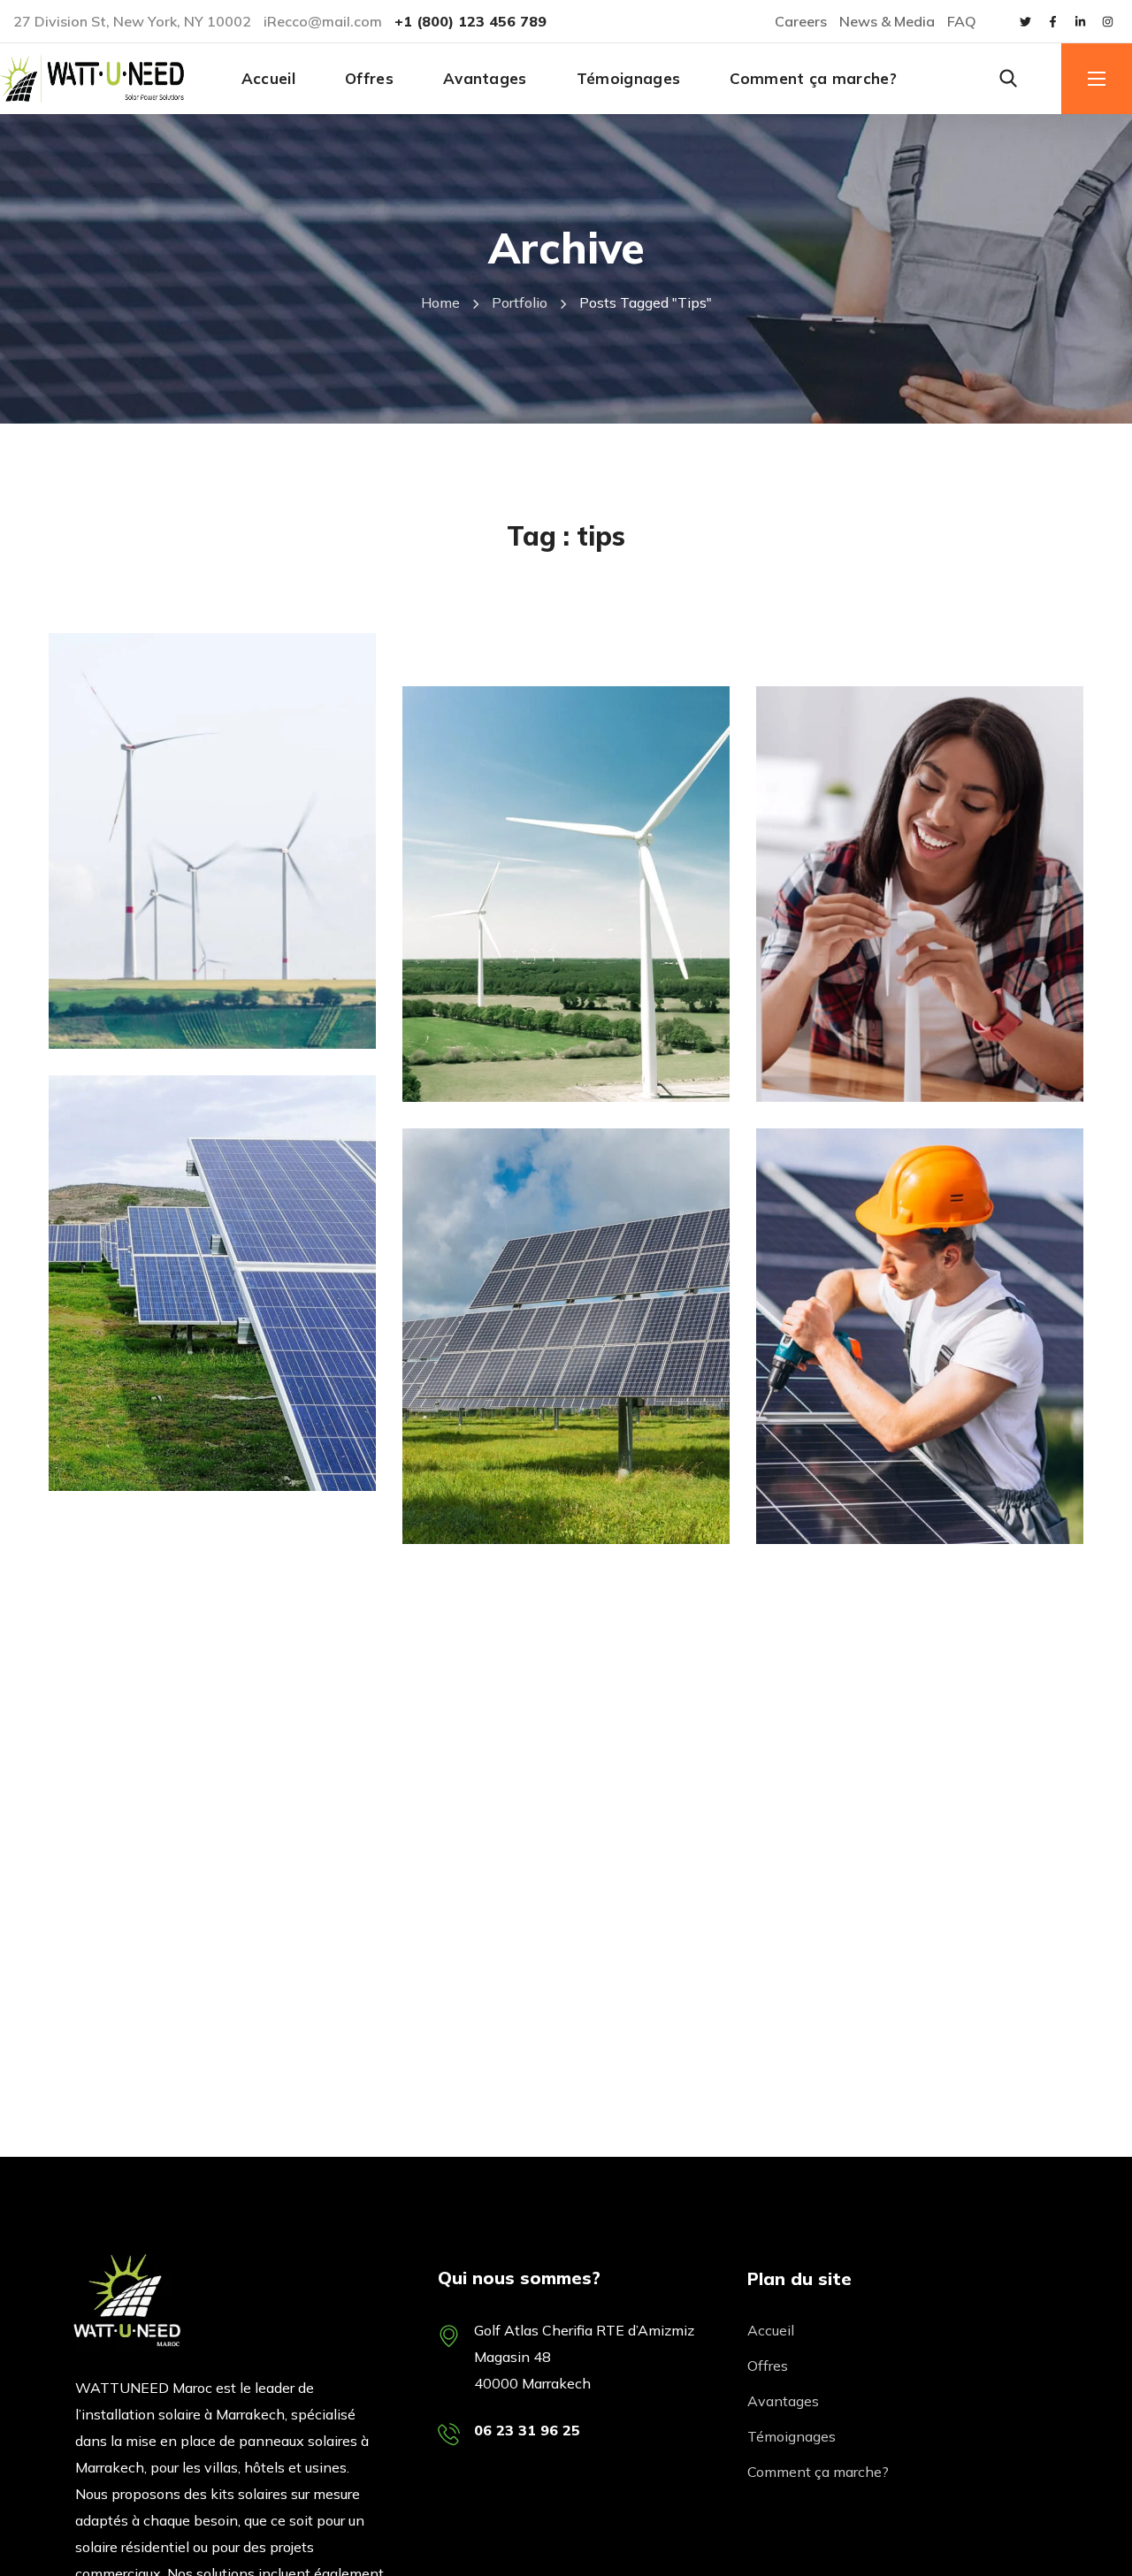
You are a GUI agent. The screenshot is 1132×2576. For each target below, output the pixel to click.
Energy (474, 1052)
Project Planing (887, 1085)
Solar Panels (142, 1441)
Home (440, 302)
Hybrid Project (173, 1474)
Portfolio (520, 302)
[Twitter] (1025, 21)
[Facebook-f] (1052, 21)
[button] (1008, 79)
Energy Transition (194, 1032)
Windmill (128, 999)
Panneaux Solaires (165, 601)
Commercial (846, 1052)
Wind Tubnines (531, 1085)
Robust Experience (906, 1527)
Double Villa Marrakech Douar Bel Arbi (900, 651)
